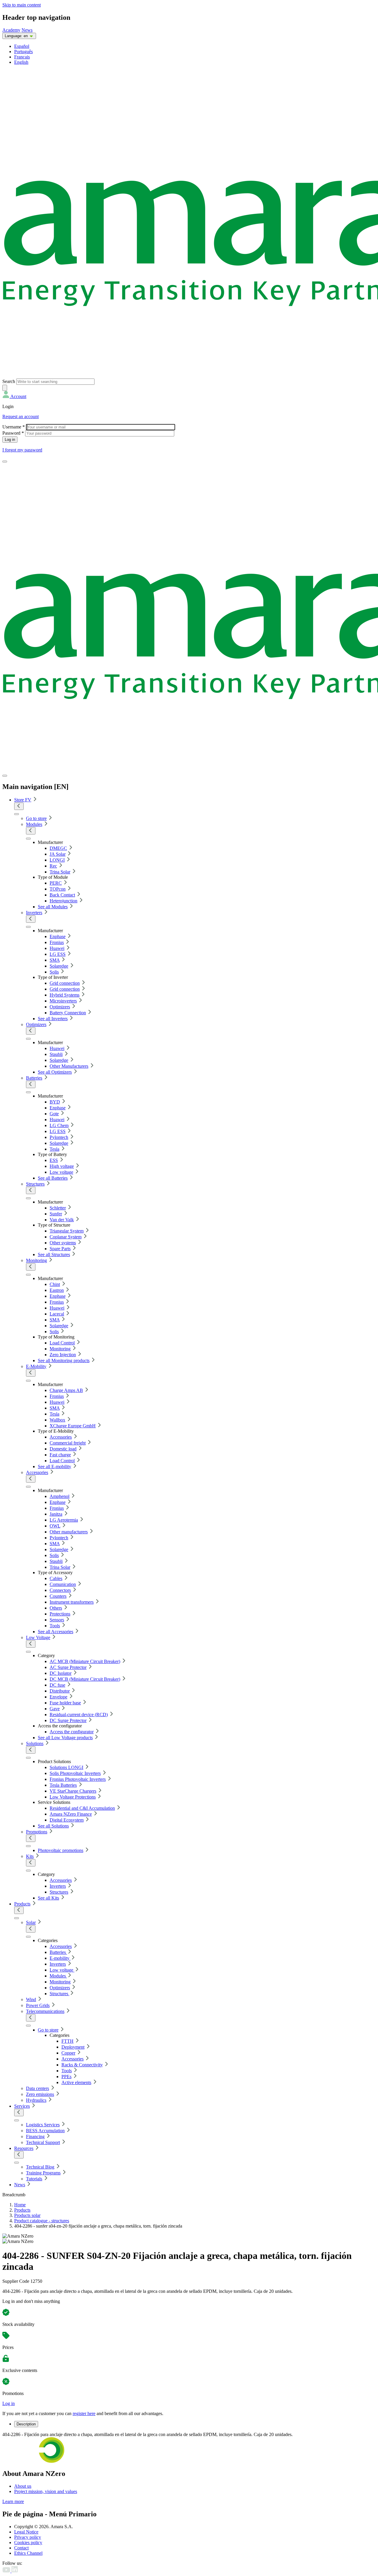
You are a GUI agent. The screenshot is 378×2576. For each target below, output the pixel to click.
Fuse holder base (65, 1703)
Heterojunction (63, 901)
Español (22, 46)
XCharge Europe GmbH (73, 1426)
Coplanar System (66, 1237)
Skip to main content (22, 5)
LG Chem (59, 1125)
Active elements (76, 2082)
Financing (35, 2136)
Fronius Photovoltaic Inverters (78, 1779)
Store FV (23, 800)
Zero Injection (63, 1355)
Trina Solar (60, 872)
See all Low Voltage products (65, 1738)
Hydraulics (36, 2100)
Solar (31, 1922)
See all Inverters (53, 1019)
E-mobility (60, 1958)
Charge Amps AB (66, 1390)
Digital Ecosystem (67, 1820)
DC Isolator (61, 1673)
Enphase (58, 936)
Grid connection (65, 983)
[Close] (5, 776)
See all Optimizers (55, 1072)
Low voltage (61, 1172)
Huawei (57, 948)
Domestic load (63, 1449)
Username (14, 427)
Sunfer (56, 1214)
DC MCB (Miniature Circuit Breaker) (85, 1679)
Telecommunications (45, 2011)
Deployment (73, 2047)
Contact (21, 2548)
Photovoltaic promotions (61, 1850)
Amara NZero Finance (71, 1814)
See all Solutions (53, 1826)
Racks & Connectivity (82, 2065)
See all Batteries (53, 1178)
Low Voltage (38, 1637)
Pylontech (59, 1137)
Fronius (57, 942)
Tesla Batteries (63, 1785)
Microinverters (63, 1001)
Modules (34, 824)
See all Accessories (56, 1632)
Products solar (27, 2215)
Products (22, 1904)
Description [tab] (26, 2424)
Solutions (35, 1743)
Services (22, 2106)
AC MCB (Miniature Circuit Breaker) (85, 1661)
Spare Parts (60, 1249)
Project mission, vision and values (46, 2491)
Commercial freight (68, 1443)
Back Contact (62, 895)
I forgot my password (22, 450)
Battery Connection (68, 1013)
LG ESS (58, 954)
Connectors (60, 1590)
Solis (54, 972)
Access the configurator (72, 1732)
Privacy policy (28, 2537)
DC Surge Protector (68, 1720)
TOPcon (58, 889)
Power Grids (38, 2005)
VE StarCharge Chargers (73, 1791)
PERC (56, 883)
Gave (55, 1709)
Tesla (54, 1149)
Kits (30, 1856)
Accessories (61, 1437)
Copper (68, 2053)
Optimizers (60, 1007)
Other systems (63, 1243)
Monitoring (36, 1260)
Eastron (57, 1290)
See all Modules (53, 907)
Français (22, 57)
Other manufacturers (69, 1532)
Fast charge (60, 1455)
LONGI (57, 860)
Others (56, 1608)
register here (84, 2413)
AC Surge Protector (68, 1667)
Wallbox (57, 1420)
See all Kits (48, 1898)
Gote (54, 1114)
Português (23, 52)
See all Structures (54, 1254)
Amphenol (60, 1496)
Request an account (21, 416)
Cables (56, 1578)
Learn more (13, 2501)
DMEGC (58, 848)
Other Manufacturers (69, 1066)
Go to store (36, 818)
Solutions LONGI (66, 1767)
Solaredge (59, 966)
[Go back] (19, 806)
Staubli (56, 1054)
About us (23, 2486)
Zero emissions (40, 2094)
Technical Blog (40, 2167)
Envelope (58, 1697)
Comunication (63, 1584)
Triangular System (67, 1231)
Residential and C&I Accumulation (82, 1808)
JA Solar (58, 854)
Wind (31, 1999)
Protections (60, 1614)
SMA (55, 960)
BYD (55, 1102)
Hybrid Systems (65, 995)
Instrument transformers (72, 1602)
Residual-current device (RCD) (79, 1715)
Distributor (60, 1691)
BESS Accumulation (45, 2131)
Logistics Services (43, 2125)
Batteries (34, 1078)
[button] (14, 396)
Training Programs (43, 2173)
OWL (55, 1526)
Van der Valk (62, 1220)
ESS (54, 1160)
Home (20, 2205)
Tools (55, 1626)
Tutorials (34, 2179)
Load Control (62, 1343)
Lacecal (57, 1314)
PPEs (66, 2077)
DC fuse (57, 1685)
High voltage (62, 1166)
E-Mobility (36, 1366)
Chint (55, 1284)
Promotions (37, 1832)
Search (9, 381)
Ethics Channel (28, 2553)
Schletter (58, 1208)
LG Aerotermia (64, 1520)
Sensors (57, 1620)
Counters (58, 1596)
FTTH (67, 2041)
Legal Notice (26, 2532)
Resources (24, 2148)
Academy (11, 30)
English (21, 62)
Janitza (56, 1514)
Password (13, 433)
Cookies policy (28, 2542)
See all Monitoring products (64, 1360)
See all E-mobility (54, 1466)
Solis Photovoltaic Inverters (75, 1773)
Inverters (34, 913)
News (27, 30)
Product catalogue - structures (42, 2221)
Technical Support (43, 2142)
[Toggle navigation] (5, 462)
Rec (53, 866)
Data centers (38, 2088)
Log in (9, 2403)
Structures (35, 1184)
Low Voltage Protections (73, 1797)
